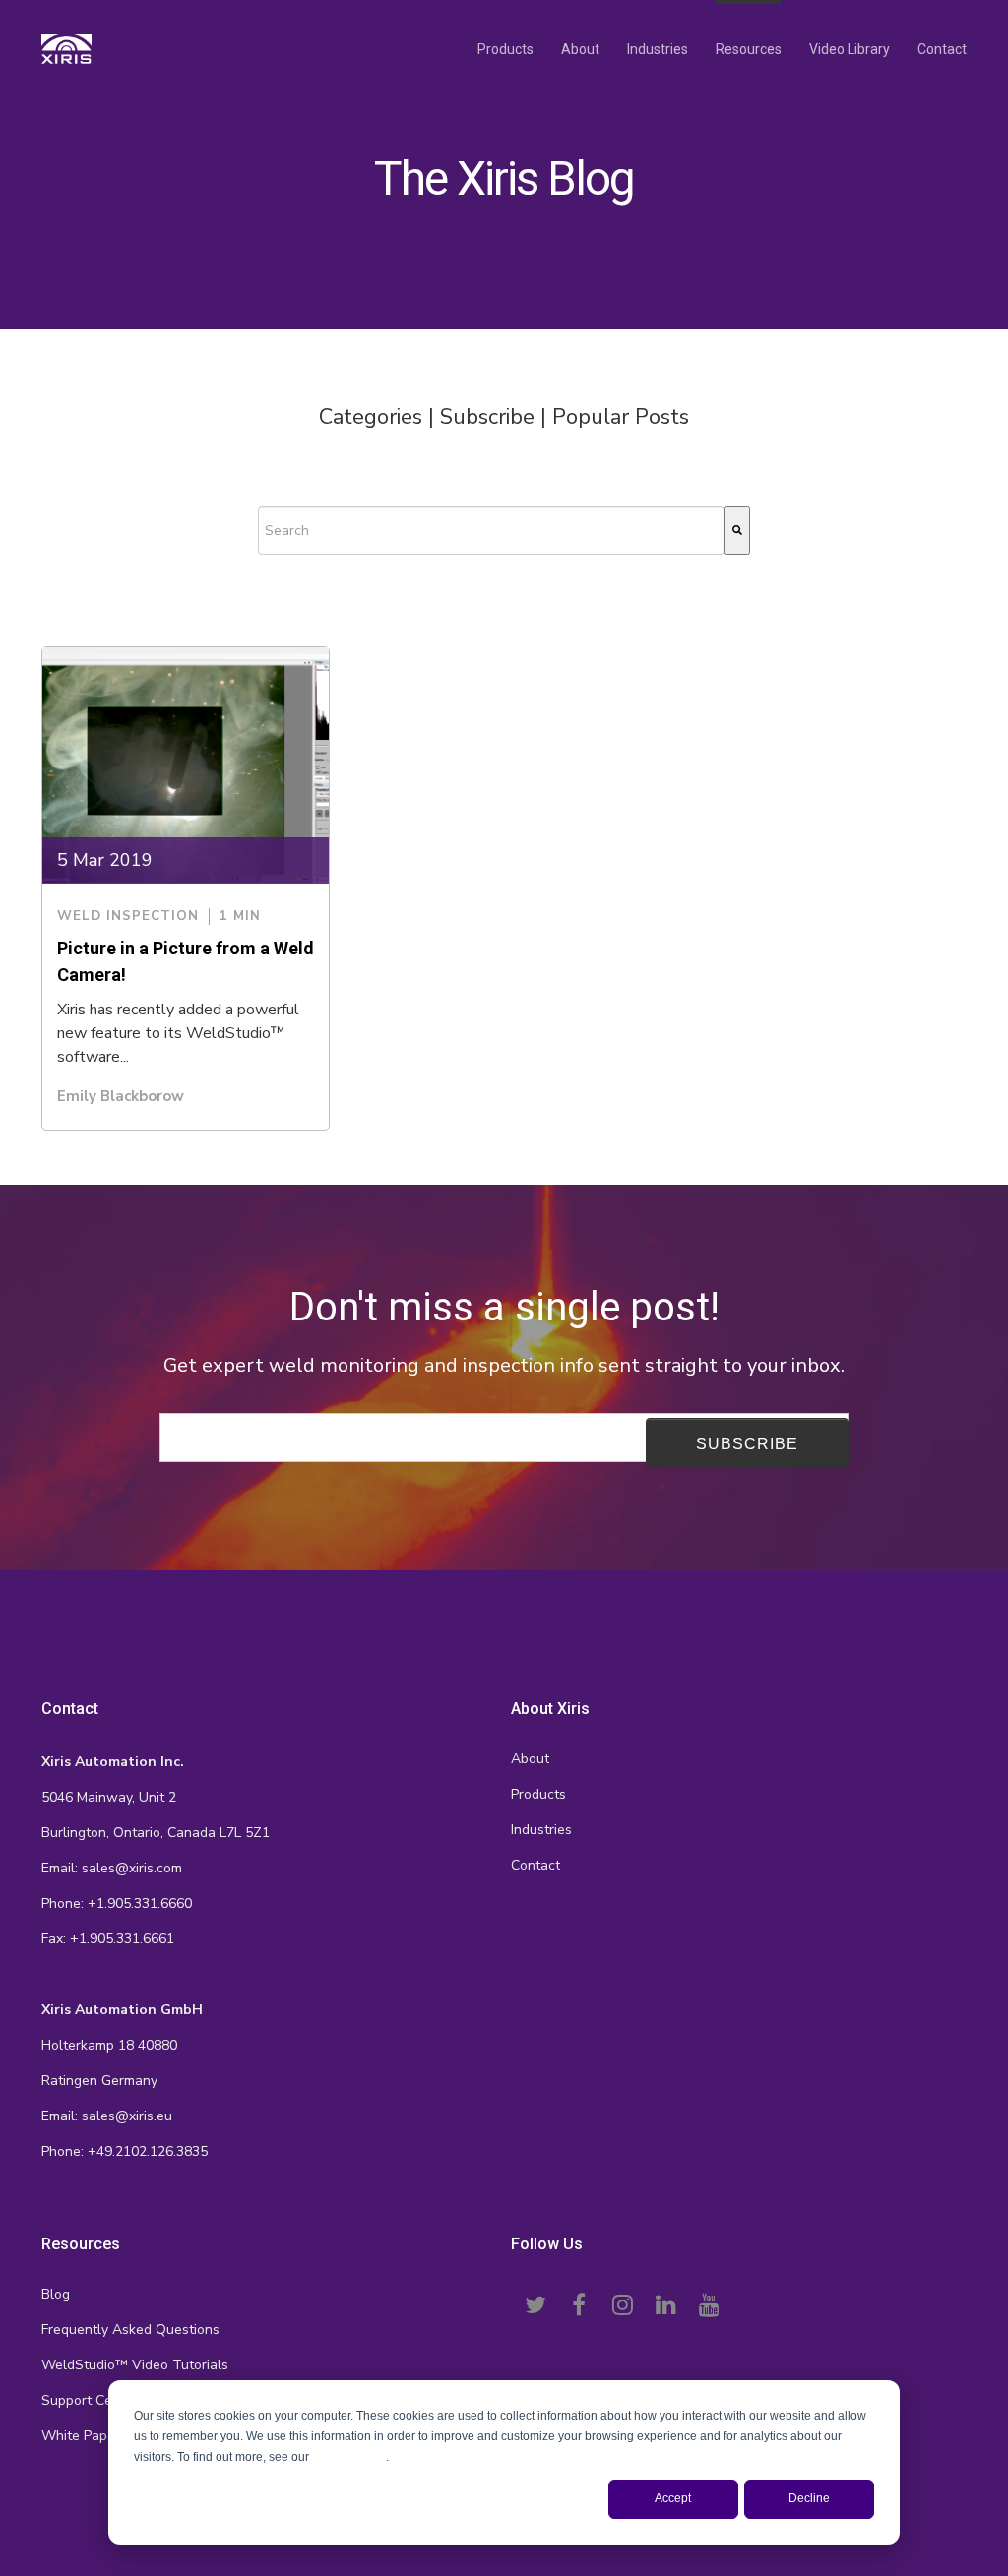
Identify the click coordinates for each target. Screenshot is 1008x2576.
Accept (673, 2498)
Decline (809, 2498)
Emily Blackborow (121, 1096)
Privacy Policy (349, 2457)
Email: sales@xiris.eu (107, 2116)
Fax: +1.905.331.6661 (108, 1939)
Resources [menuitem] (749, 49)
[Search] (737, 530)
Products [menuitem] (505, 49)
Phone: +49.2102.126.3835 (125, 2151)
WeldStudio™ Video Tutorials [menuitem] (135, 2365)
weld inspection (128, 917)
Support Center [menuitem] (90, 2400)
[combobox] (491, 530)
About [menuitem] (580, 49)
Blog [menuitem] (56, 2294)
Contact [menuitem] (942, 49)
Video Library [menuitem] (850, 49)
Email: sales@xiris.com (112, 1868)
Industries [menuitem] (658, 49)
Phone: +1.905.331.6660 (117, 1903)
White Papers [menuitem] (84, 2436)
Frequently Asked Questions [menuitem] (130, 2330)
